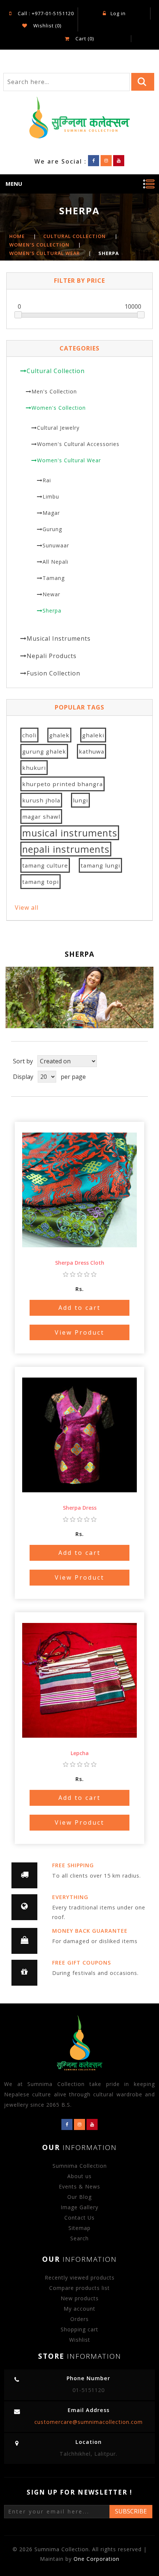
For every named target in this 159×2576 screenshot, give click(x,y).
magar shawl (41, 816)
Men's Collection (54, 391)
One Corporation (97, 2559)
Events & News (79, 2186)
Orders (79, 2319)
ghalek (59, 735)
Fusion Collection (53, 673)
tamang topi (40, 882)
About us (79, 2176)
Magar (51, 513)
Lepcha (80, 1753)
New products (80, 2298)
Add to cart (79, 1308)
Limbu (51, 497)
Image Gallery (79, 2207)
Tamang (54, 578)
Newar (51, 594)
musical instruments (70, 833)
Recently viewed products (80, 2278)
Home (17, 236)
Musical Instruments (59, 638)
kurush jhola (41, 800)
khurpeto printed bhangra (62, 784)
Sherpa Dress (80, 1508)
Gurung (52, 529)
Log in (118, 13)
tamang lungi (100, 865)
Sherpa (52, 611)
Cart (84, 38)
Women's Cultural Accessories (78, 444)
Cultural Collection (56, 371)
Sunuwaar (56, 545)
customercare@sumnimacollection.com (89, 2422)
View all (27, 908)
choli (29, 735)
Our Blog (79, 2197)
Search (79, 2238)
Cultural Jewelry (58, 428)
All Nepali (55, 562)
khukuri (34, 768)
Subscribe (131, 2511)
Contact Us (79, 2218)
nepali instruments (66, 849)
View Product (79, 1332)
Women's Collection (59, 408)
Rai (47, 480)
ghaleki (93, 735)
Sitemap (79, 2228)
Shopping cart (79, 2329)
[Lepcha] (79, 1676)
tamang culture (45, 865)
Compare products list (79, 2288)
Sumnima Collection (80, 2166)
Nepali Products (52, 656)
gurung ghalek (44, 751)
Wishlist (80, 2340)
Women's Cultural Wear (69, 460)
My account (79, 2309)
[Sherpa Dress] (79, 1431)
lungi (80, 800)
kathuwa (92, 751)
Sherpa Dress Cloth (80, 1263)
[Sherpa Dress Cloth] (79, 1186)
